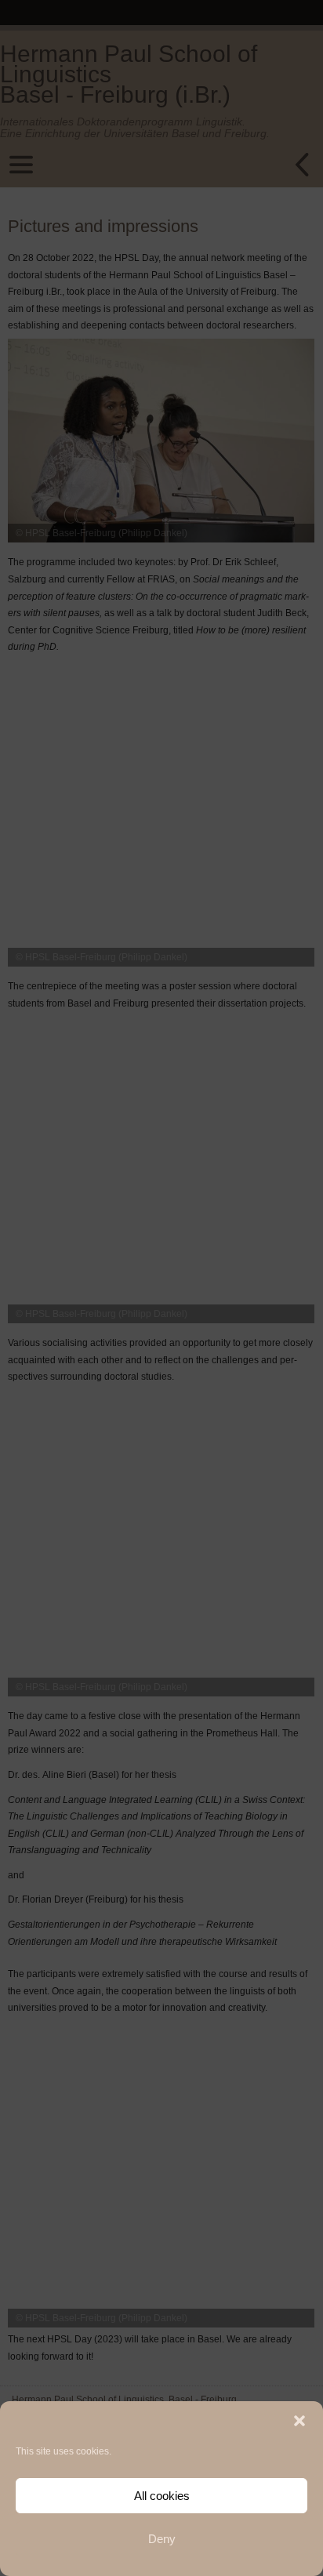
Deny (162, 2539)
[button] (299, 2421)
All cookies (162, 2496)
